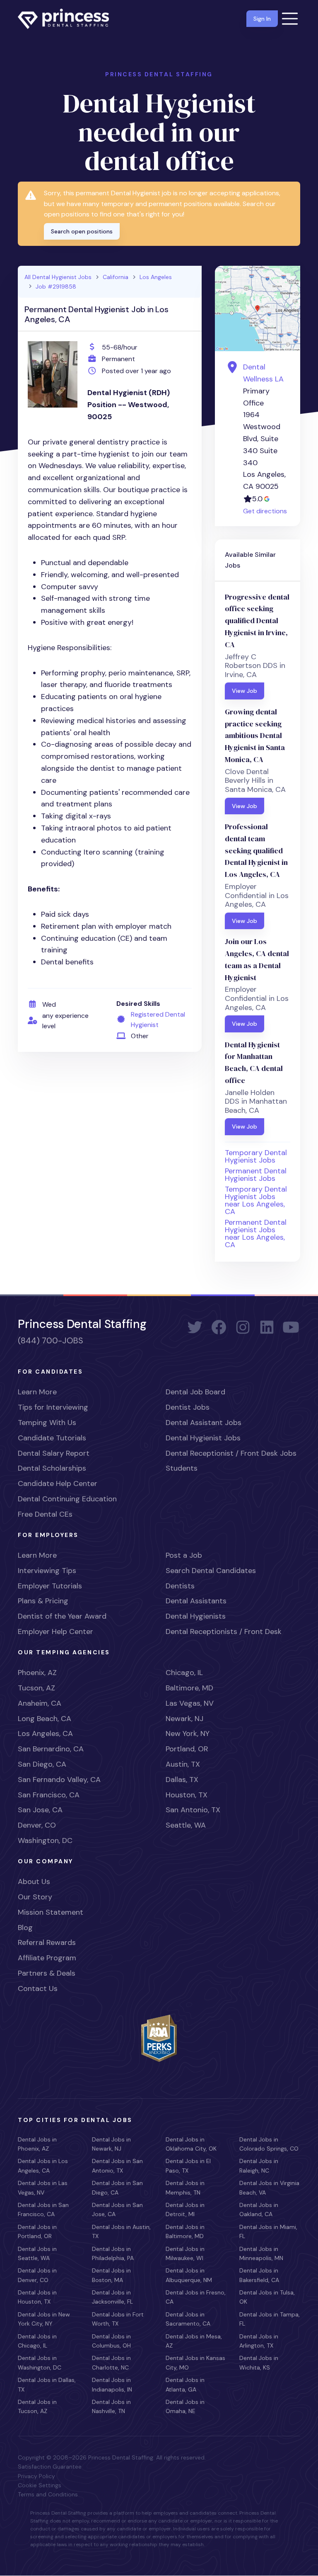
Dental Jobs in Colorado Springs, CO (269, 2144)
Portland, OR (187, 1749)
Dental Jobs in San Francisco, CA (43, 2209)
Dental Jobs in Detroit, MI (185, 2209)
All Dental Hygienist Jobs (58, 277)
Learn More (37, 1392)
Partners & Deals (47, 1973)
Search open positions (82, 231)
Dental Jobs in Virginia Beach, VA (269, 2188)
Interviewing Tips (47, 1571)
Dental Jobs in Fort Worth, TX (118, 2319)
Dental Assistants (196, 1601)
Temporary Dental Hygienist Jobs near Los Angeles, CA (256, 1200)
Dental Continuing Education (67, 1499)
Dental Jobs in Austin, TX (121, 2231)
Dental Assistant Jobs (204, 1423)
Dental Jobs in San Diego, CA (117, 2188)
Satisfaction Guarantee (50, 2467)
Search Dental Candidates (211, 1571)
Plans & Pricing (43, 1601)
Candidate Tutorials (52, 1438)
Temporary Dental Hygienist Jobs (256, 1156)
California (116, 277)
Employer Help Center (55, 1632)
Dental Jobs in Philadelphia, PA (113, 2253)
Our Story (35, 1897)
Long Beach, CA (45, 1719)
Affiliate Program (47, 1958)
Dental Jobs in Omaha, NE (185, 2406)
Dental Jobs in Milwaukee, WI (185, 2253)
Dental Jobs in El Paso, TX (188, 2166)
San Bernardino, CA (51, 1749)
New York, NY (188, 1734)
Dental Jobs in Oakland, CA (259, 2209)
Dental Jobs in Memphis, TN (185, 2188)
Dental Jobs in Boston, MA (111, 2275)
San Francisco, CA (49, 1795)
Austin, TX (183, 1764)
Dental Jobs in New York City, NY (44, 2319)
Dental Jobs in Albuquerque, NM (189, 2275)
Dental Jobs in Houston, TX (37, 2297)
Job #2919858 (56, 286)
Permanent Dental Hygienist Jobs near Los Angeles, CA (256, 1233)
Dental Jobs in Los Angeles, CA (43, 2166)
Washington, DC (45, 1840)
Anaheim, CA (40, 1703)
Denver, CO (37, 1825)
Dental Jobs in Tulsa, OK (267, 2297)
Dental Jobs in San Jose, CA (117, 2209)
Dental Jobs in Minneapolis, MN (261, 2253)
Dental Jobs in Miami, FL (268, 2231)
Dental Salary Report (54, 1453)
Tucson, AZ (36, 1688)
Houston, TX (187, 1795)
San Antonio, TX (193, 1810)
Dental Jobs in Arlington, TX (259, 2341)
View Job (245, 691)
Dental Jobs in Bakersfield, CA (259, 2275)
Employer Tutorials (50, 1586)
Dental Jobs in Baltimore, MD (185, 2231)
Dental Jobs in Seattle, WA (37, 2253)
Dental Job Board (195, 1392)
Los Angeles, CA (45, 1734)
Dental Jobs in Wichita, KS (259, 2362)
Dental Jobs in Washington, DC (40, 2362)
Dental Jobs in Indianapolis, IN (112, 2384)
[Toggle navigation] (290, 19)
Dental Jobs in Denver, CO (37, 2275)
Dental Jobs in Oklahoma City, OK (191, 2144)
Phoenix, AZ (37, 1673)
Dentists (180, 1586)
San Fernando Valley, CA (59, 1780)
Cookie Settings (40, 2485)
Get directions (265, 511)
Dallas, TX (182, 1780)
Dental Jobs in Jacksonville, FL (112, 2297)
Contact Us (38, 1988)
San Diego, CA (42, 1764)
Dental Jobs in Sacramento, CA (188, 2319)
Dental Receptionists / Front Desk (224, 1632)
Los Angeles (156, 277)
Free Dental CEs (45, 1514)
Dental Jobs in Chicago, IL (37, 2341)
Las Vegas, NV (190, 1703)
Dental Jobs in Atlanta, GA (185, 2384)
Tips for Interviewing (53, 1407)
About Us (34, 1882)
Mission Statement (51, 1912)
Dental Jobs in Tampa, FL (270, 2319)
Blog (25, 1928)
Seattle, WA (186, 1825)
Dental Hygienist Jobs (203, 1438)
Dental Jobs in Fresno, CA (196, 2297)
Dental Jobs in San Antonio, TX (117, 2166)
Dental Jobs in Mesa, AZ (194, 2341)
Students (182, 1468)
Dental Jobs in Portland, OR (37, 2231)
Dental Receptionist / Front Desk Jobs (231, 1453)
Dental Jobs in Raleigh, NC (259, 2166)
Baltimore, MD (189, 1688)
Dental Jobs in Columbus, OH (111, 2341)
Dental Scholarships (52, 1468)
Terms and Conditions (48, 2494)
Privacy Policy (36, 2476)
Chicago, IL (184, 1673)
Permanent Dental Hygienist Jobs (256, 1175)
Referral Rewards (47, 1942)
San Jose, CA (40, 1810)
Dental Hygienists (196, 1616)
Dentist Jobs (188, 1407)
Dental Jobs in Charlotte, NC (111, 2362)
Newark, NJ (184, 1719)
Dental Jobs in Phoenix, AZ (37, 2144)
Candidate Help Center (58, 1483)
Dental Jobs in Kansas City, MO (195, 2362)
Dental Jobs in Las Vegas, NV (43, 2188)
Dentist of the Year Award (62, 1616)
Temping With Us (47, 1423)
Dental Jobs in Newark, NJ (111, 2144)
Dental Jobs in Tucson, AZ (37, 2406)
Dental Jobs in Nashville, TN (111, 2406)
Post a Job (184, 1555)
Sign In (262, 19)
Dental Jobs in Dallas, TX (47, 2384)
